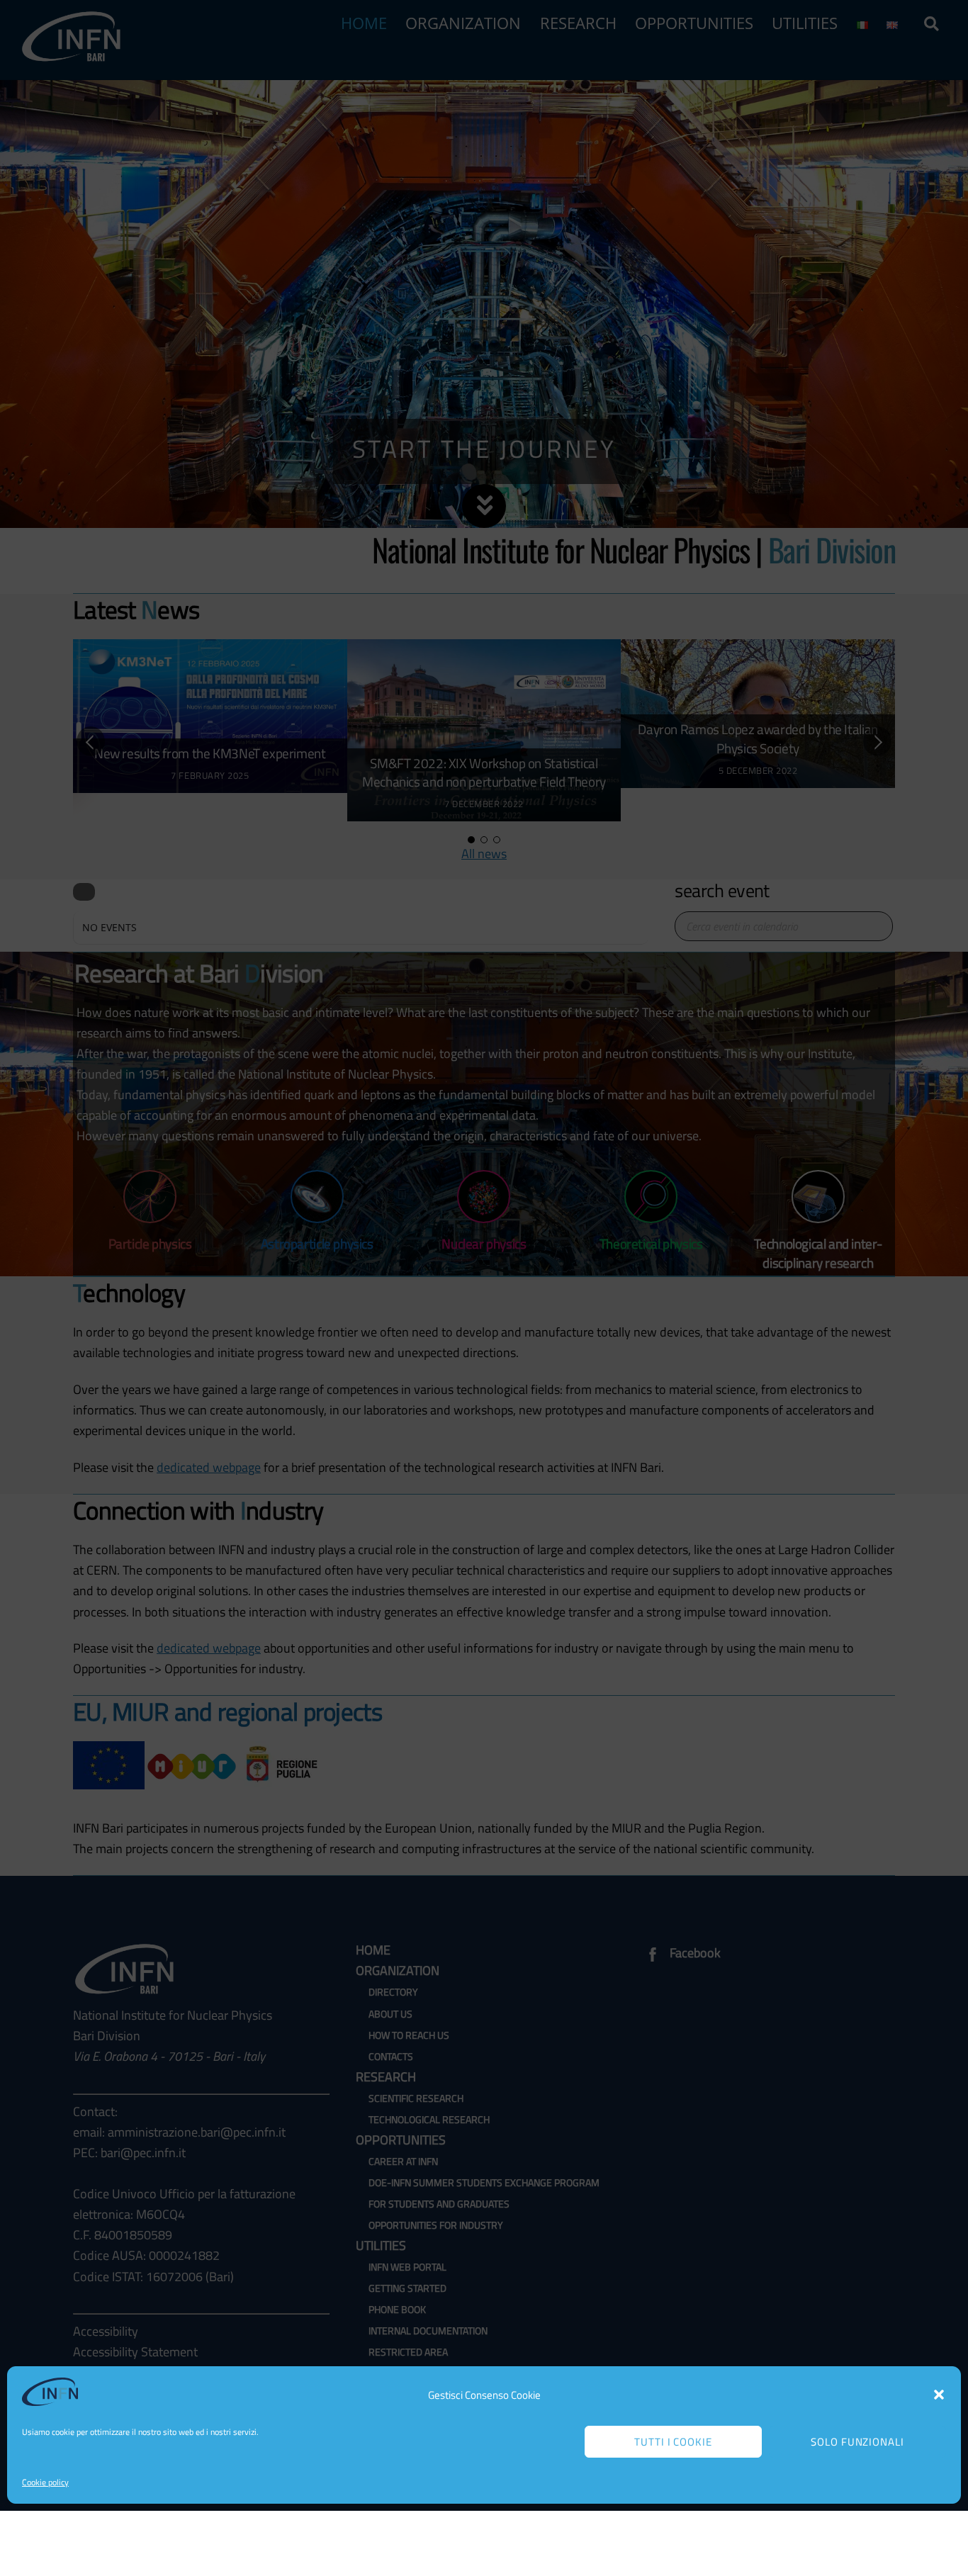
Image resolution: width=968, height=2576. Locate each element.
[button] (939, 2395)
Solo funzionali (858, 2442)
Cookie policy (45, 2482)
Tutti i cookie (674, 2442)
